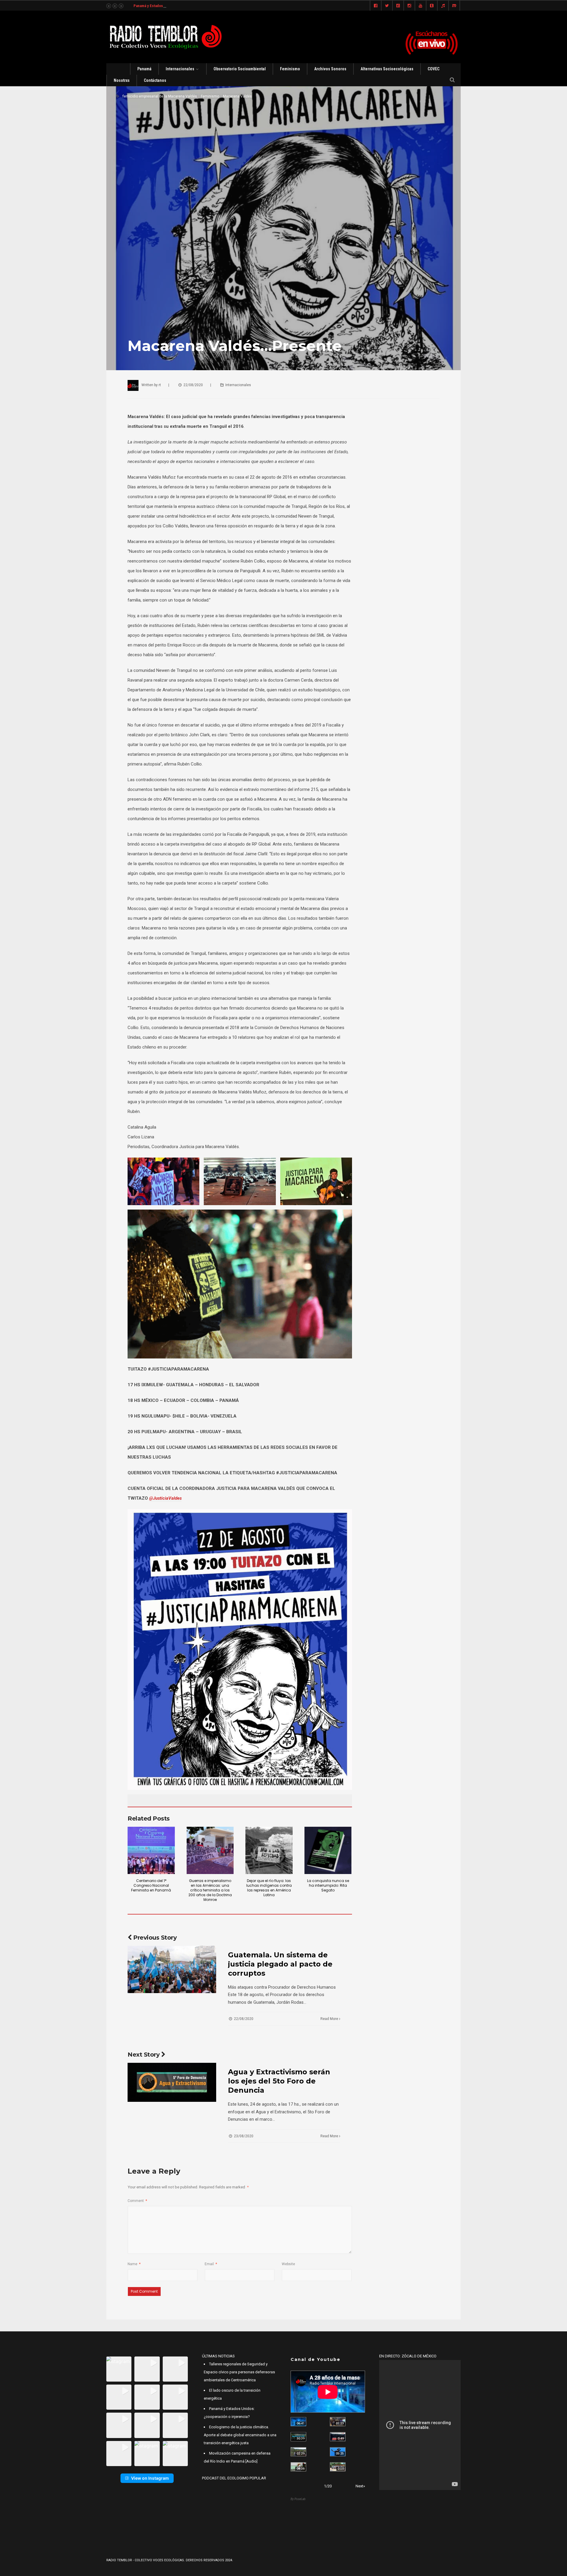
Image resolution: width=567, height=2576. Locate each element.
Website (288, 2264)
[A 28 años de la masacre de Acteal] (298, 2422)
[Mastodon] (454, 6)
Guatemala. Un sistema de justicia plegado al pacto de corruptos (280, 1964)
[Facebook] (376, 6)
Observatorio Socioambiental (240, 69)
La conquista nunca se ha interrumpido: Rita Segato (328, 1885)
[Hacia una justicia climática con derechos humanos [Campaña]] (338, 2437)
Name (134, 2264)
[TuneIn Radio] (443, 6)
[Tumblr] (432, 6)
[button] (119, 2369)
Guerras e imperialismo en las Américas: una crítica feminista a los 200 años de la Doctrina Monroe (210, 1890)
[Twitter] (387, 6)
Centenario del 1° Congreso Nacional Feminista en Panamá (151, 1885)
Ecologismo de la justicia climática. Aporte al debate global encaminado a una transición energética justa (240, 2435)
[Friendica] (398, 6)
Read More (330, 2019)
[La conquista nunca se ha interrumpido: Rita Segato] (328, 1850)
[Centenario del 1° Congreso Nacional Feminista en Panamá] (151, 1850)
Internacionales (180, 69)
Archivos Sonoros (330, 69)
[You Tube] (421, 6)
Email (211, 2264)
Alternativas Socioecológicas (387, 69)
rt (160, 385)
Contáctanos (155, 80)
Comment (137, 2201)
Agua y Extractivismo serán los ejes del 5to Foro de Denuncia (279, 2081)
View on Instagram (150, 2478)
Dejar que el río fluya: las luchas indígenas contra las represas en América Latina (269, 1888)
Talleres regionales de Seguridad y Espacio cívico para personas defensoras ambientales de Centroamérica (239, 2372)
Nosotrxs (122, 80)
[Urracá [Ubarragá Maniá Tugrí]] (338, 2452)
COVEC (434, 69)
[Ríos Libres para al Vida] (298, 2437)
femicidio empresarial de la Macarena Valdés (160, 96)
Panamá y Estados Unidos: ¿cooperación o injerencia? (178, 6)
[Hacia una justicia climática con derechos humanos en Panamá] (298, 2452)
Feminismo (290, 69)
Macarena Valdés (237, 96)
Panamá (144, 69)
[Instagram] (409, 6)
